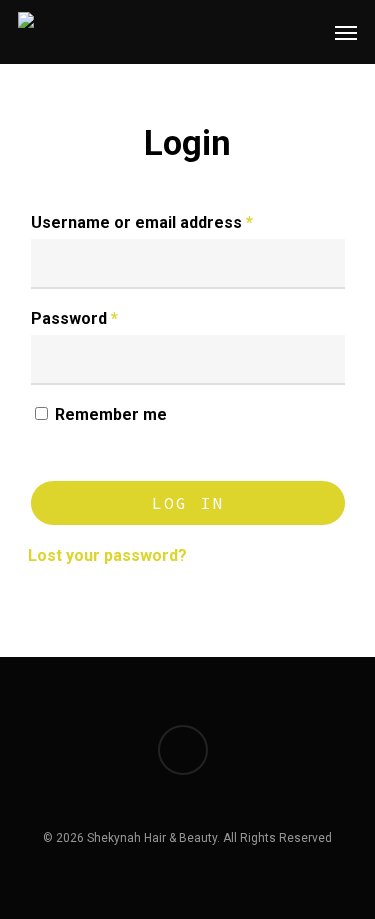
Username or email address (142, 222)
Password (74, 318)
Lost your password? (107, 555)
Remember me (111, 414)
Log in (188, 503)
